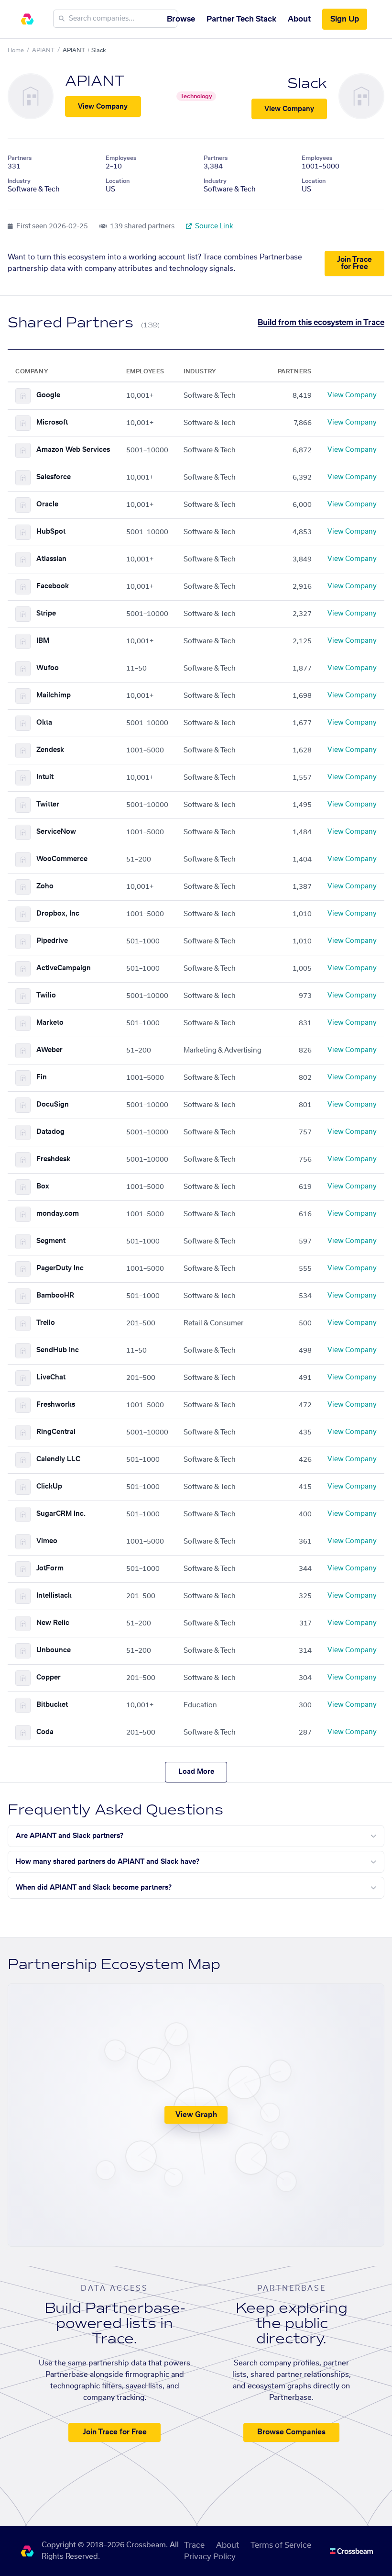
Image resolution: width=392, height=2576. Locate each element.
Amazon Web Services (73, 450)
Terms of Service (281, 2545)
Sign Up (345, 19)
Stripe (46, 614)
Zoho (45, 886)
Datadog (50, 1132)
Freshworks (56, 1405)
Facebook (53, 586)
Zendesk (50, 750)
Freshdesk (53, 1159)
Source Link (213, 226)
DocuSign (53, 1105)
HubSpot (51, 532)
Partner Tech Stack (241, 19)
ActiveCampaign (64, 968)
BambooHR (55, 1296)
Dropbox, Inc (58, 914)
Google (48, 395)
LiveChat (51, 1378)
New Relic (53, 1623)
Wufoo (48, 668)
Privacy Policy (210, 2557)
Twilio (46, 996)
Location (118, 181)
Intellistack (54, 1596)
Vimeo (47, 1541)
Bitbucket (52, 1705)
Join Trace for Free (354, 263)
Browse (181, 19)
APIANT (43, 50)
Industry (19, 181)
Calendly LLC (58, 1459)
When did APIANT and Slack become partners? (94, 1888)
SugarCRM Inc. (61, 1514)
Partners (20, 158)
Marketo (50, 1023)
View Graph (196, 2115)
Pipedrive (52, 941)
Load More (196, 1772)
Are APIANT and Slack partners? (70, 1836)
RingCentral (56, 1432)
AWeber (49, 1050)
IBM (43, 641)
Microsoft (52, 423)
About (299, 19)
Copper (49, 1678)
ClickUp (49, 1487)
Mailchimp (54, 695)
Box (43, 1187)
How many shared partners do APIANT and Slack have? (108, 1862)
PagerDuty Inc (60, 1268)
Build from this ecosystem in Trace (321, 323)
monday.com (58, 1214)
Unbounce (54, 1650)
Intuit (45, 777)
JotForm (50, 1568)
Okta (44, 723)
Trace (194, 2545)
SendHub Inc (58, 1350)
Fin (42, 1077)
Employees (121, 158)
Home (16, 50)
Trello (46, 1323)
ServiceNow (56, 832)
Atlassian (51, 559)
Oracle (47, 504)
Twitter (48, 805)
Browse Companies (291, 2432)
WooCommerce (62, 859)
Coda (45, 1732)
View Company (103, 107)
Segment (51, 1241)
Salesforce (54, 477)
